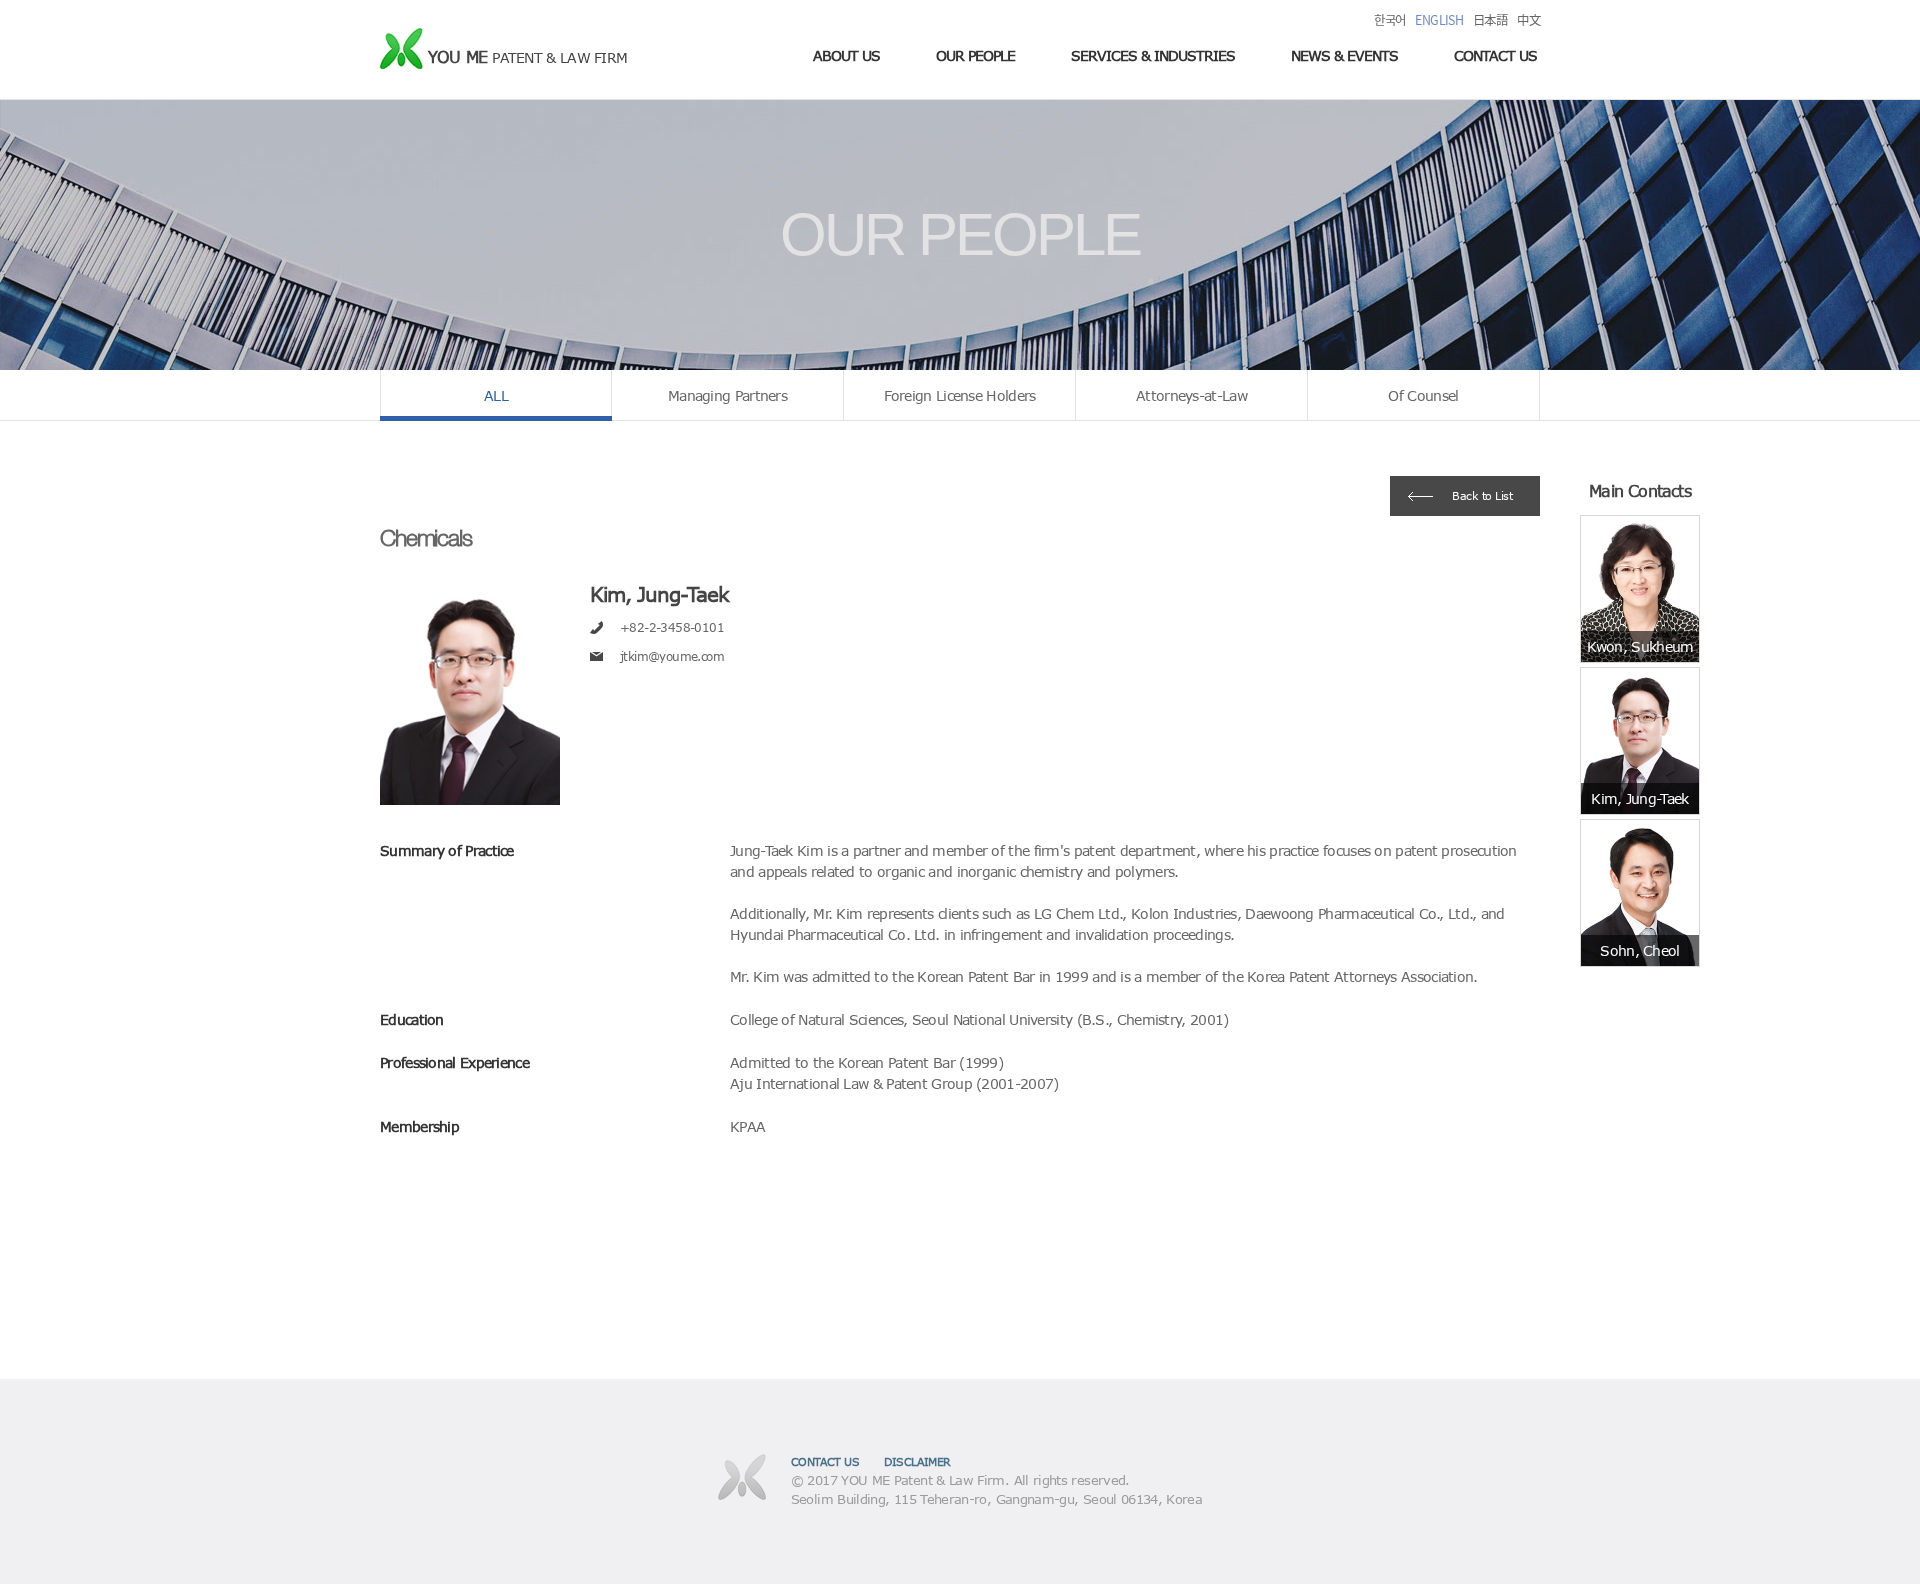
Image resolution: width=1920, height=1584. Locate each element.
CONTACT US (1495, 55)
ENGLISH (1439, 20)
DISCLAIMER (917, 1461)
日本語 (1490, 20)
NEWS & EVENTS (1344, 55)
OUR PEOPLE (975, 55)
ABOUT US (846, 55)
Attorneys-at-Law (1191, 395)
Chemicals (426, 537)
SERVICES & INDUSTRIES (1153, 55)
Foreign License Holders (960, 395)
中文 (1528, 20)
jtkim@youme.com (672, 656)
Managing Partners (727, 395)
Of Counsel (1423, 395)
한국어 (1389, 20)
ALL (496, 395)
